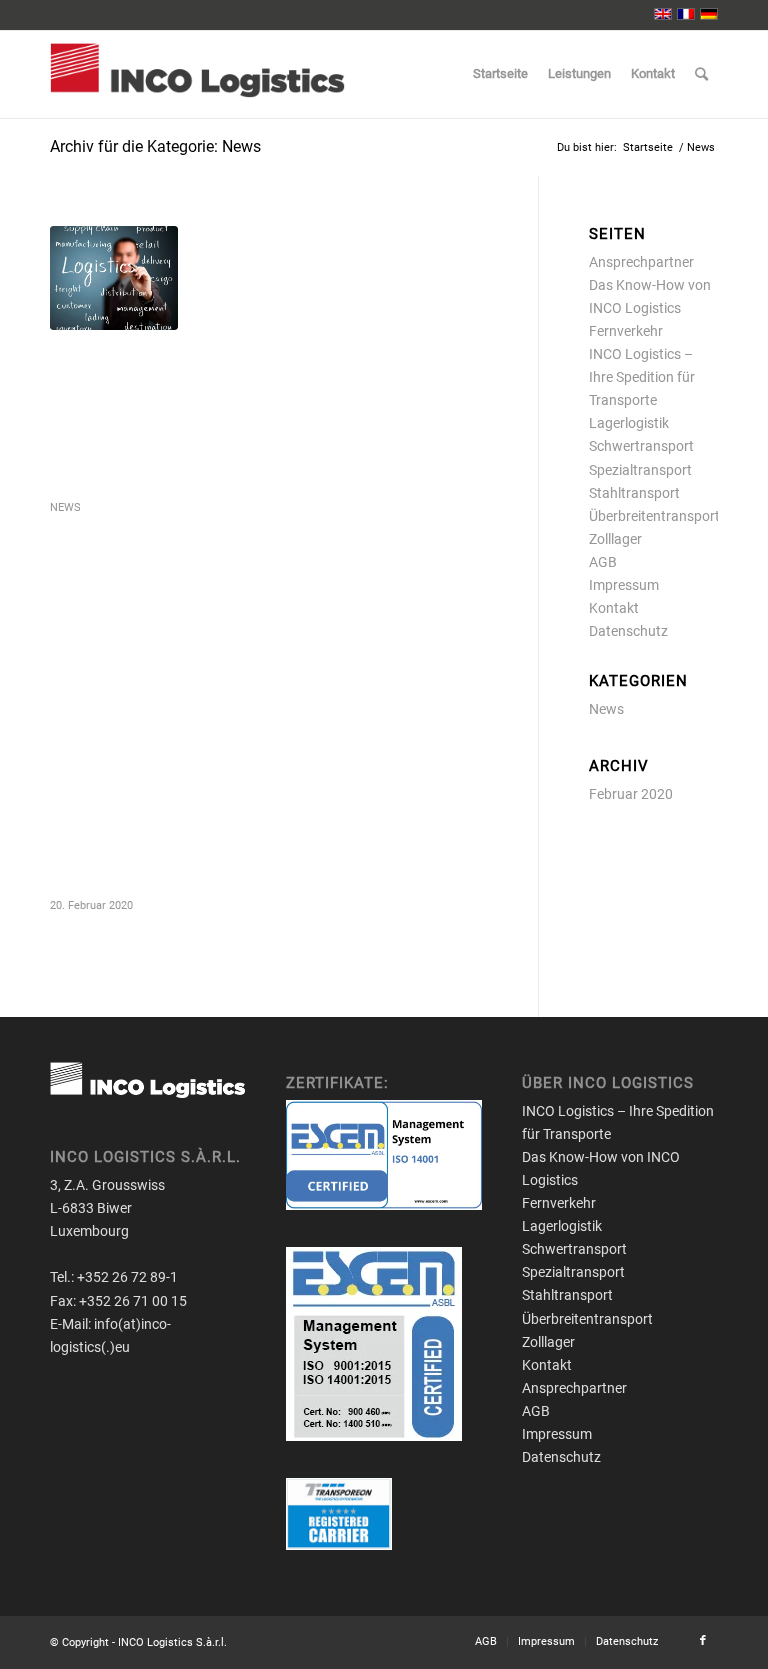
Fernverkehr (626, 331)
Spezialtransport (640, 470)
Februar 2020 (631, 794)
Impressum (624, 585)
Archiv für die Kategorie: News (155, 146)
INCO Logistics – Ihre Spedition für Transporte (642, 377)
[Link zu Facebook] (703, 1641)
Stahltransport (634, 493)
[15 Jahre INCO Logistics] (114, 278)
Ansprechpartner (641, 262)
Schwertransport (641, 446)
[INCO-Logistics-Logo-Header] (197, 74)
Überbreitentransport (654, 516)
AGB (603, 562)
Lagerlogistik (629, 423)
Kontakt (614, 608)
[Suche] (701, 74)
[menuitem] (500, 74)
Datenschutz (628, 631)
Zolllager (615, 539)
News (65, 507)
